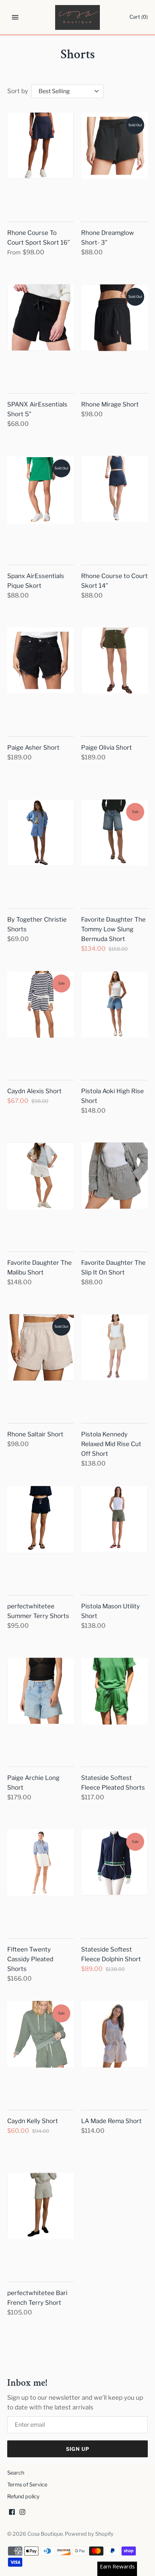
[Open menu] (15, 17)
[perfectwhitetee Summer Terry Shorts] (41, 1536)
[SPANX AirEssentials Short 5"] (41, 334)
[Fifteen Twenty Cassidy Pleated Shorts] (41, 1879)
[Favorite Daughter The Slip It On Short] (114, 1192)
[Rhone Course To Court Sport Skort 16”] (41, 163)
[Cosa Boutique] (78, 17)
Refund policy (23, 2497)
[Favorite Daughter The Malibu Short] (41, 1192)
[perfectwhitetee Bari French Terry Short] (41, 2223)
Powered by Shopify (89, 2534)
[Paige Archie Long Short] (41, 1708)
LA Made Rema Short (111, 2121)
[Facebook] (12, 2514)
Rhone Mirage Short (110, 404)
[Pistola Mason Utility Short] (114, 1536)
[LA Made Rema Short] (114, 2051)
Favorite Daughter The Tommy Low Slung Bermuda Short (113, 929)
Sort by (18, 91)
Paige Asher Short (33, 748)
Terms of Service (27, 2485)
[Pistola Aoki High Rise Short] (114, 1021)
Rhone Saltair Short (35, 1434)
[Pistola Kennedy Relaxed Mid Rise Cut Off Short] (114, 1364)
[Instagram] (22, 2514)
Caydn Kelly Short (33, 2121)
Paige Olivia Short (107, 748)
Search (16, 2473)
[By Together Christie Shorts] (41, 849)
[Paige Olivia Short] (114, 677)
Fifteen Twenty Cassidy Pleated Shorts (30, 1959)
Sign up (78, 2449)
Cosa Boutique (45, 2534)
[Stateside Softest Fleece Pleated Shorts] (114, 1708)
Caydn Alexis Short (34, 1091)
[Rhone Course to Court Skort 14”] (114, 506)
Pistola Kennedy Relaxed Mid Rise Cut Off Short (111, 1444)
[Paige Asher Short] (41, 677)
